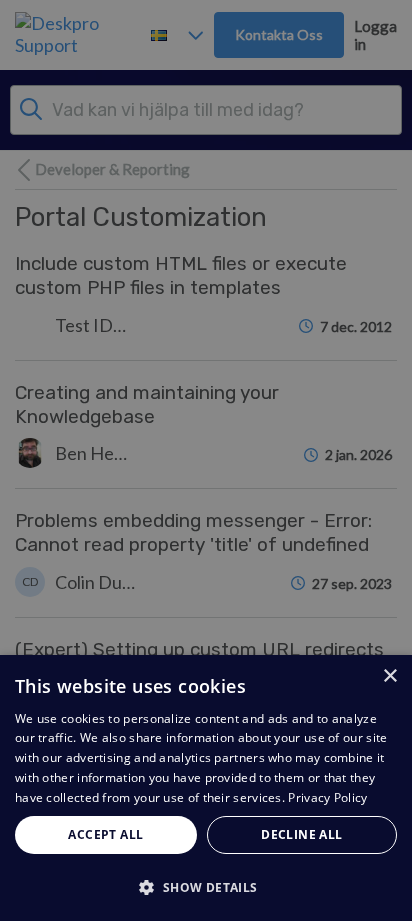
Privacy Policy (327, 797)
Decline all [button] (301, 834)
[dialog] (206, 788)
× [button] (389, 676)
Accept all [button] (105, 834)
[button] (206, 886)
